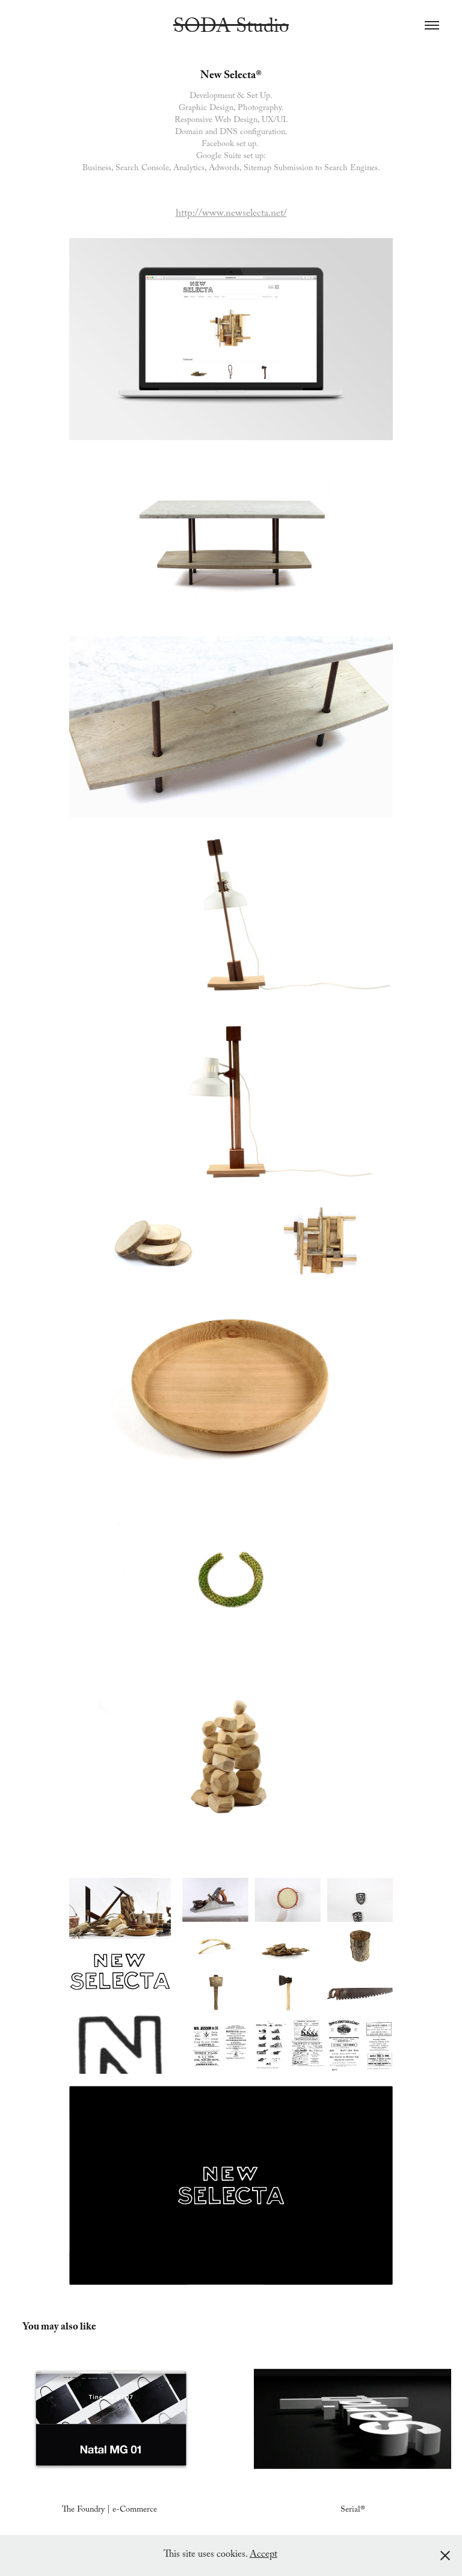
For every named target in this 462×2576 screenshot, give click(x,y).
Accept (263, 2555)
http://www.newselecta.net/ (231, 214)
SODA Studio (231, 29)
